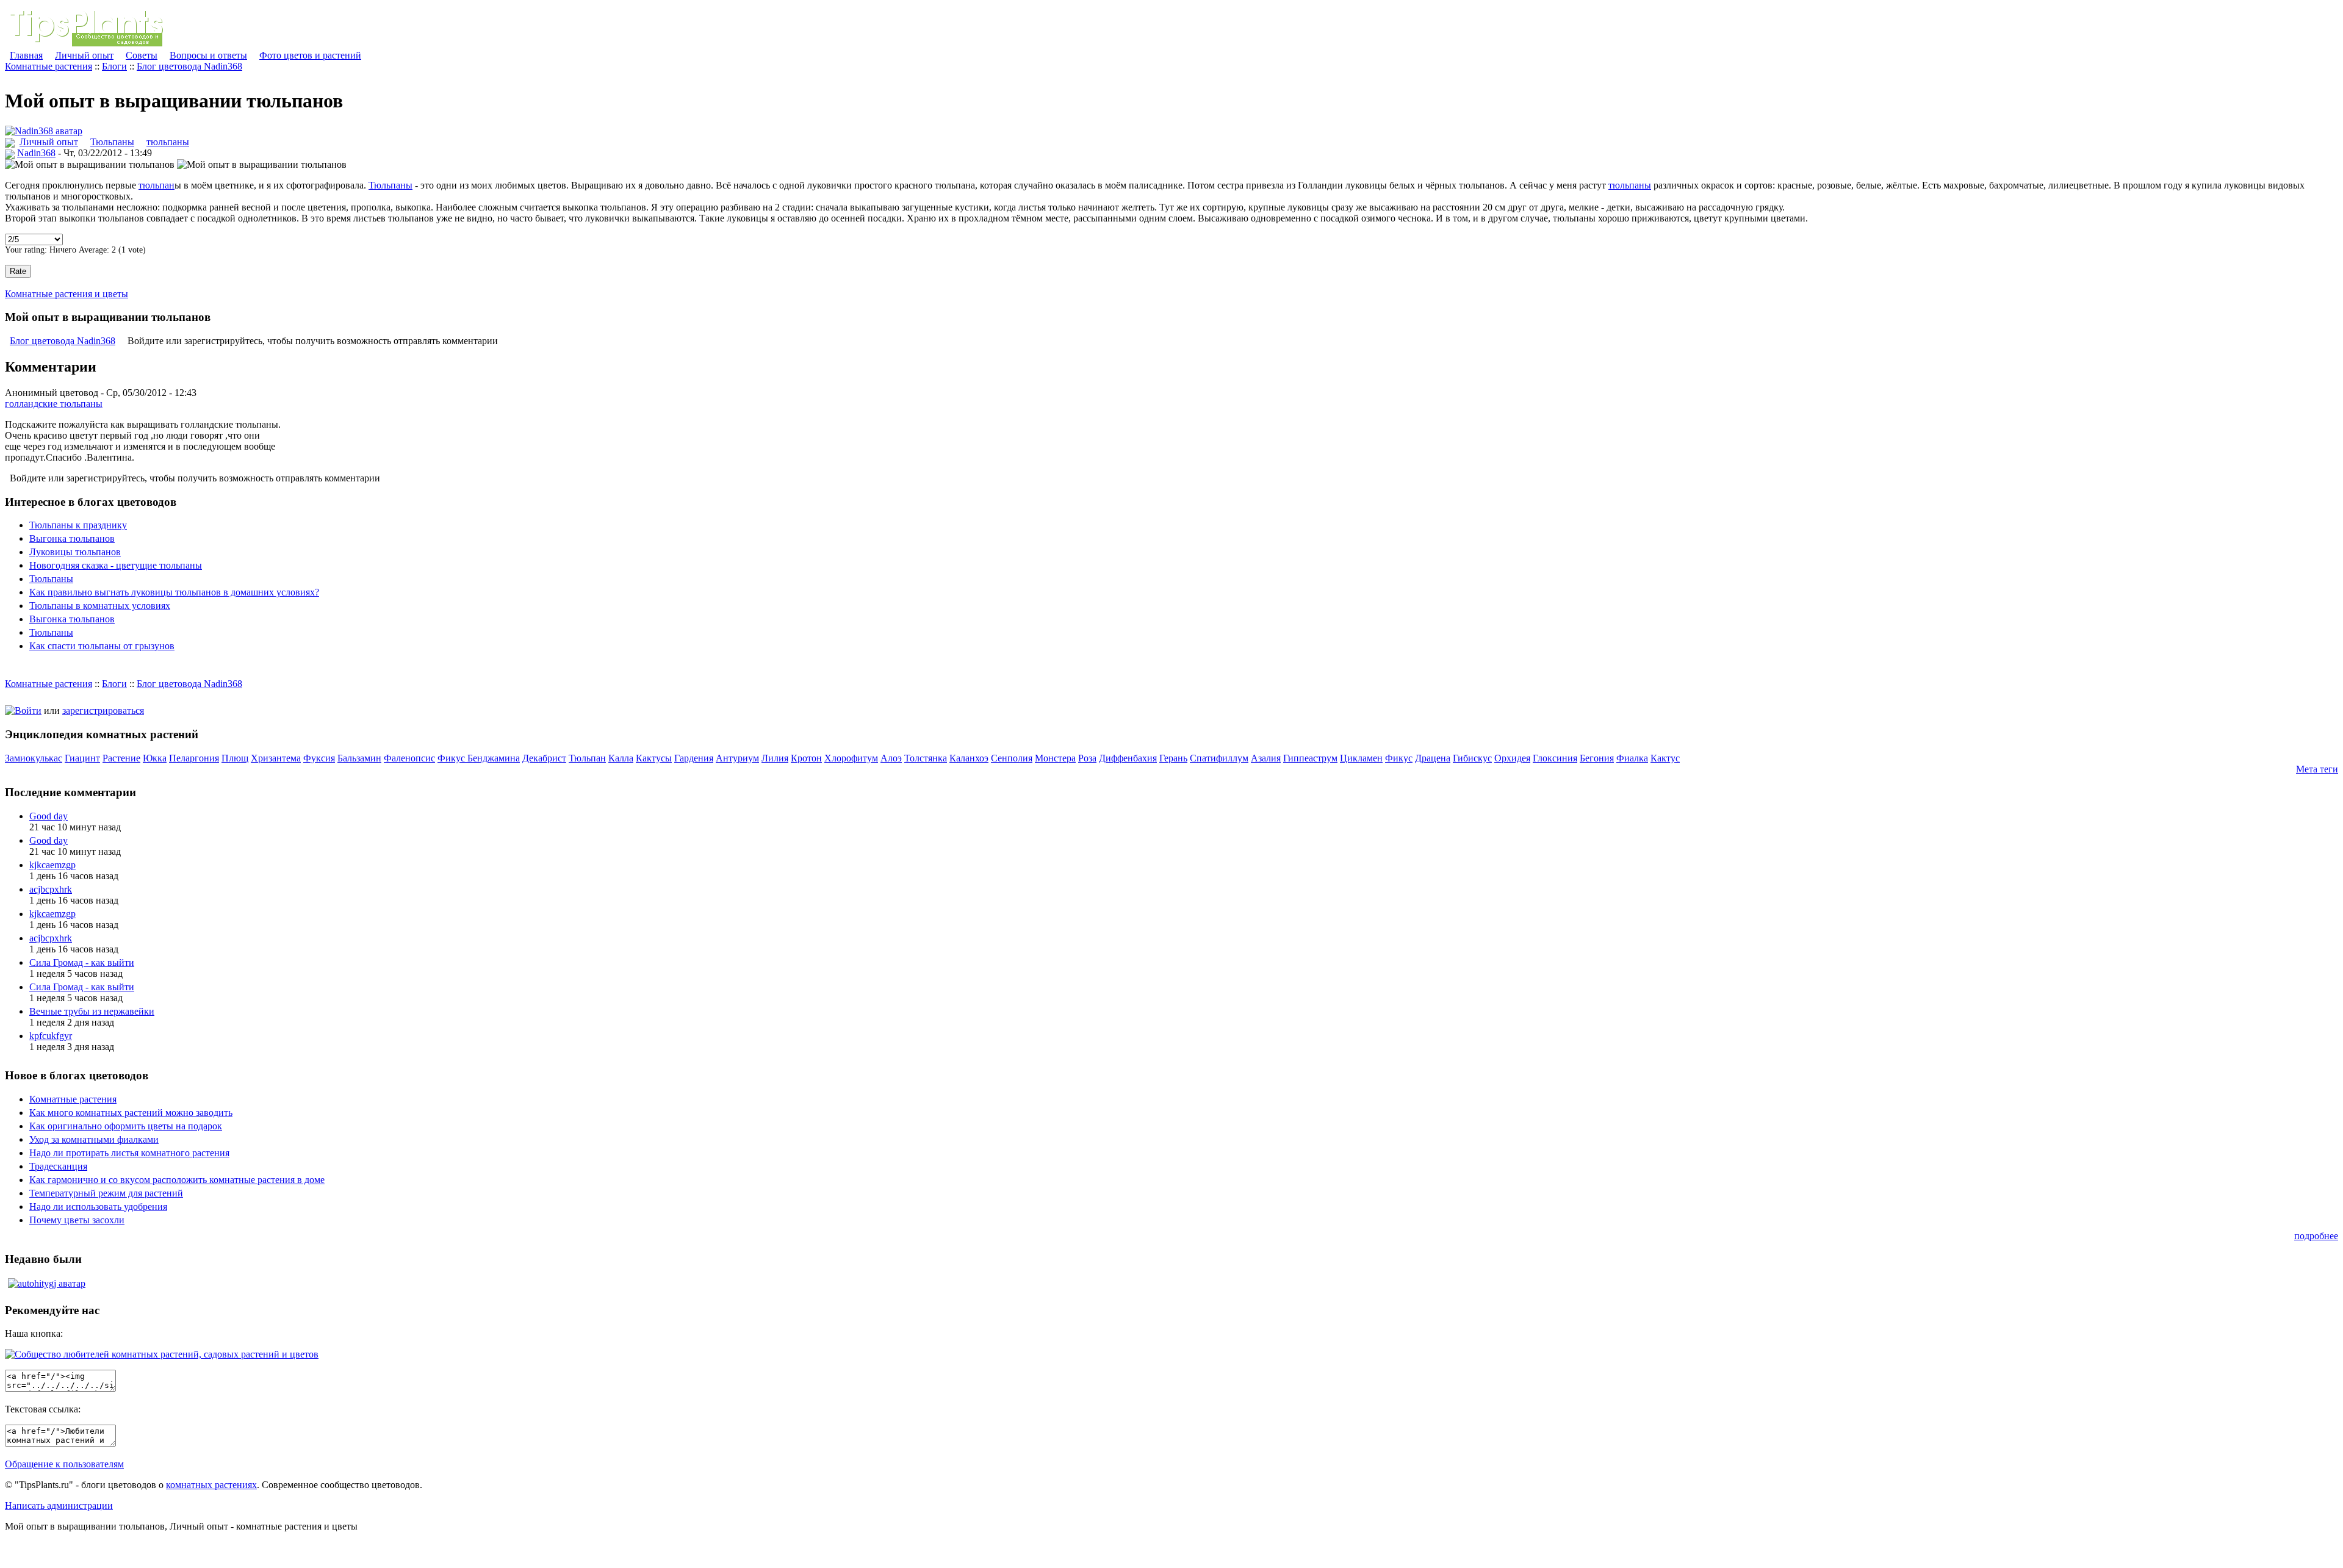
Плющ (235, 758)
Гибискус (1472, 758)
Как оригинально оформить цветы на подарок (126, 1126)
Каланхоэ (969, 758)
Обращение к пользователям (64, 1464)
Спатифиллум (1219, 758)
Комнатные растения (49, 66)
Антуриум (737, 758)
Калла (621, 758)
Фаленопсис (409, 758)
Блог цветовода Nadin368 (189, 66)
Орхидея (1512, 758)
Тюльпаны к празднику (78, 525)
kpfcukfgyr (51, 1036)
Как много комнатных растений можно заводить (131, 1113)
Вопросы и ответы (208, 55)
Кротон (806, 758)
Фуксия (319, 758)
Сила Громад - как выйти (82, 962)
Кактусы (654, 758)
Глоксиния (1555, 758)
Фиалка (1632, 758)
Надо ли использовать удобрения (98, 1207)
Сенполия (1012, 758)
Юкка (155, 758)
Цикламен (1361, 758)
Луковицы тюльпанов (75, 552)
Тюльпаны (112, 142)
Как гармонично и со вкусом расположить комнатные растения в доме (177, 1180)
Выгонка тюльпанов (72, 538)
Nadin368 (36, 153)
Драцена (1433, 758)
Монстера (1055, 758)
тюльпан (157, 185)
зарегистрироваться (103, 710)
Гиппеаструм (1310, 758)
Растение (121, 758)
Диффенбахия (1128, 758)
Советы (142, 55)
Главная (26, 55)
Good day (49, 816)
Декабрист (544, 758)
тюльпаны (168, 142)
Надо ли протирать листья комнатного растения (129, 1153)
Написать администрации (59, 1505)
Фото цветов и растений (310, 55)
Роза (1087, 758)
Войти (28, 710)
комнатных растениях (211, 1485)
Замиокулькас (34, 758)
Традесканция (58, 1166)
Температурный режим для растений (106, 1193)
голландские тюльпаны (54, 404)
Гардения (694, 758)
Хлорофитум (851, 758)
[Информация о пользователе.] (44, 131)
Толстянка (926, 758)
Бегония (1597, 758)
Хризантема (276, 758)
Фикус (1399, 758)
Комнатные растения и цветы (67, 294)
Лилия (775, 758)
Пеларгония (194, 758)
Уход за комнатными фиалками (94, 1139)
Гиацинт (82, 758)
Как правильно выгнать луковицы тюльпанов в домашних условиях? (174, 592)
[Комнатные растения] (96, 44)
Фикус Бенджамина (479, 758)
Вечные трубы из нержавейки (92, 1011)
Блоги (114, 66)
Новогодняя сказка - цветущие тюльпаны (116, 565)
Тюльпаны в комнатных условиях (100, 606)
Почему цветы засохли (77, 1220)
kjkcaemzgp (52, 865)
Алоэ (891, 758)
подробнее (2316, 1236)
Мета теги (2317, 769)
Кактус (1665, 758)
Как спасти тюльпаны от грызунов (102, 646)
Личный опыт (84, 55)
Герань (1173, 758)
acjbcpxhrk (51, 889)
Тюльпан (587, 758)
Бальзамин (359, 758)
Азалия (1266, 758)
